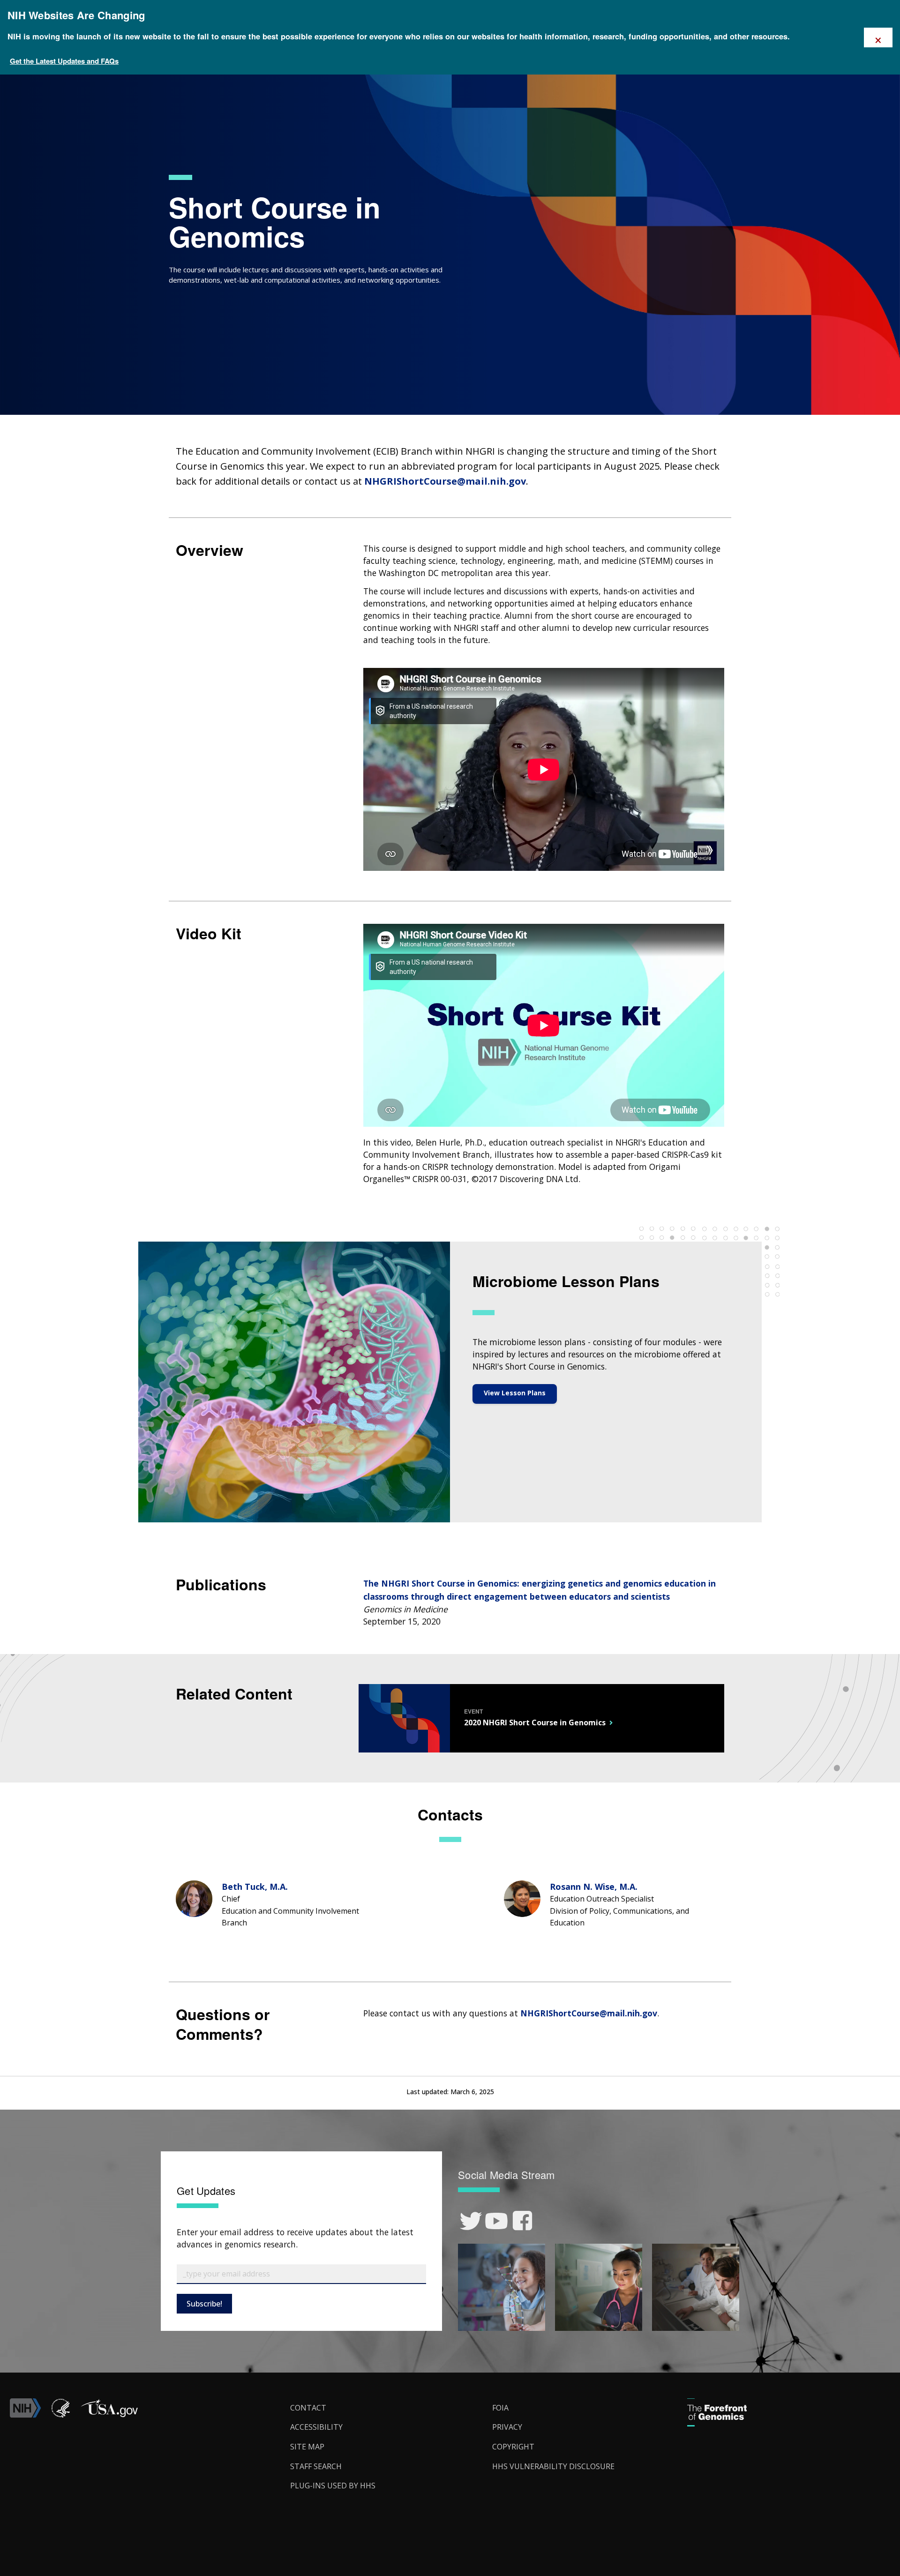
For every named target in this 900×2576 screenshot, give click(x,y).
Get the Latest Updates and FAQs (64, 61)
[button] (109, 2415)
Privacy (507, 2427)
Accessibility (316, 2427)
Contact (308, 2408)
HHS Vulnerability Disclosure (553, 2466)
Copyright (513, 2447)
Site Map (307, 2447)
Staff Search (316, 2466)
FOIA (500, 2408)
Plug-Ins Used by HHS (333, 2486)
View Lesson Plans (515, 1393)
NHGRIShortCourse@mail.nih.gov (445, 481)
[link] (471, 2221)
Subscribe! (204, 2304)
